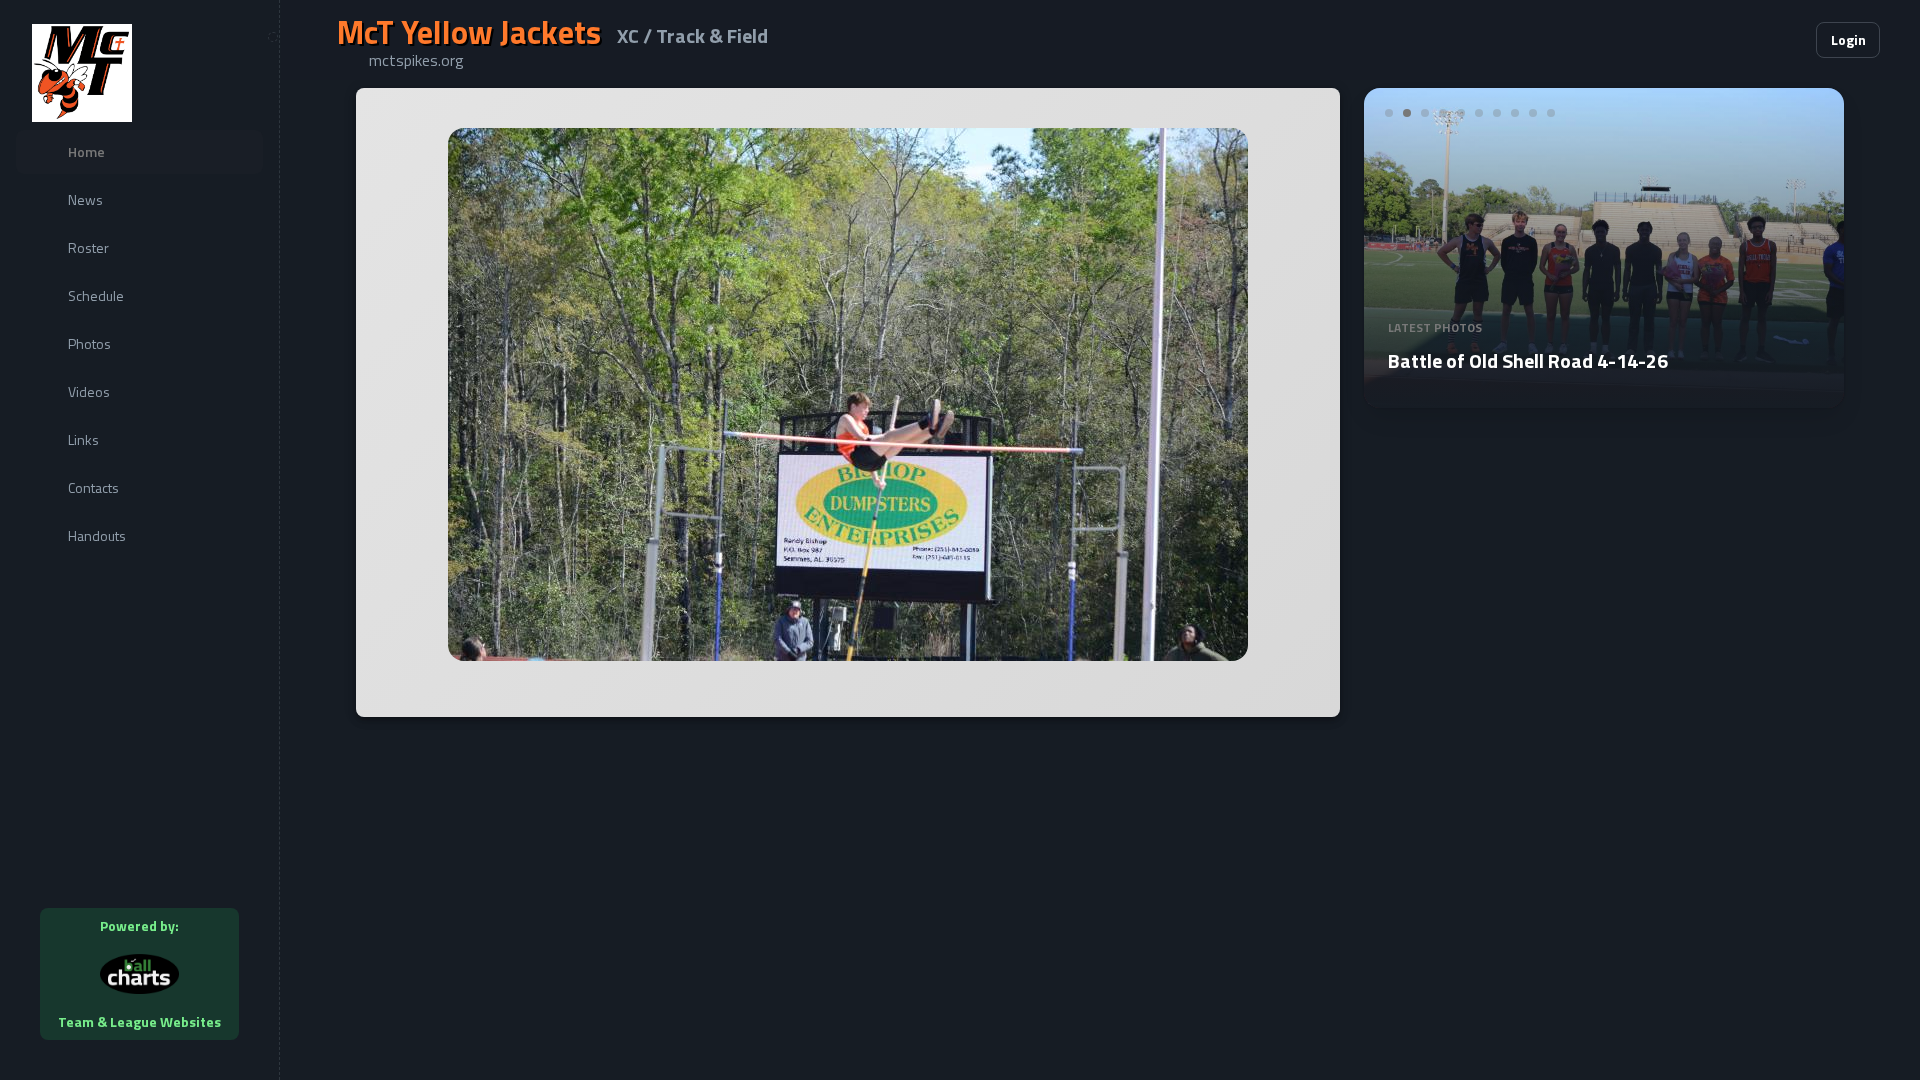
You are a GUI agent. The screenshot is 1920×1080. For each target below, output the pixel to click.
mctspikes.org (416, 60)
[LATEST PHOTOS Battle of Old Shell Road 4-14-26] (1612, 396)
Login (1848, 39)
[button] (1740, 40)
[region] (139, 540)
